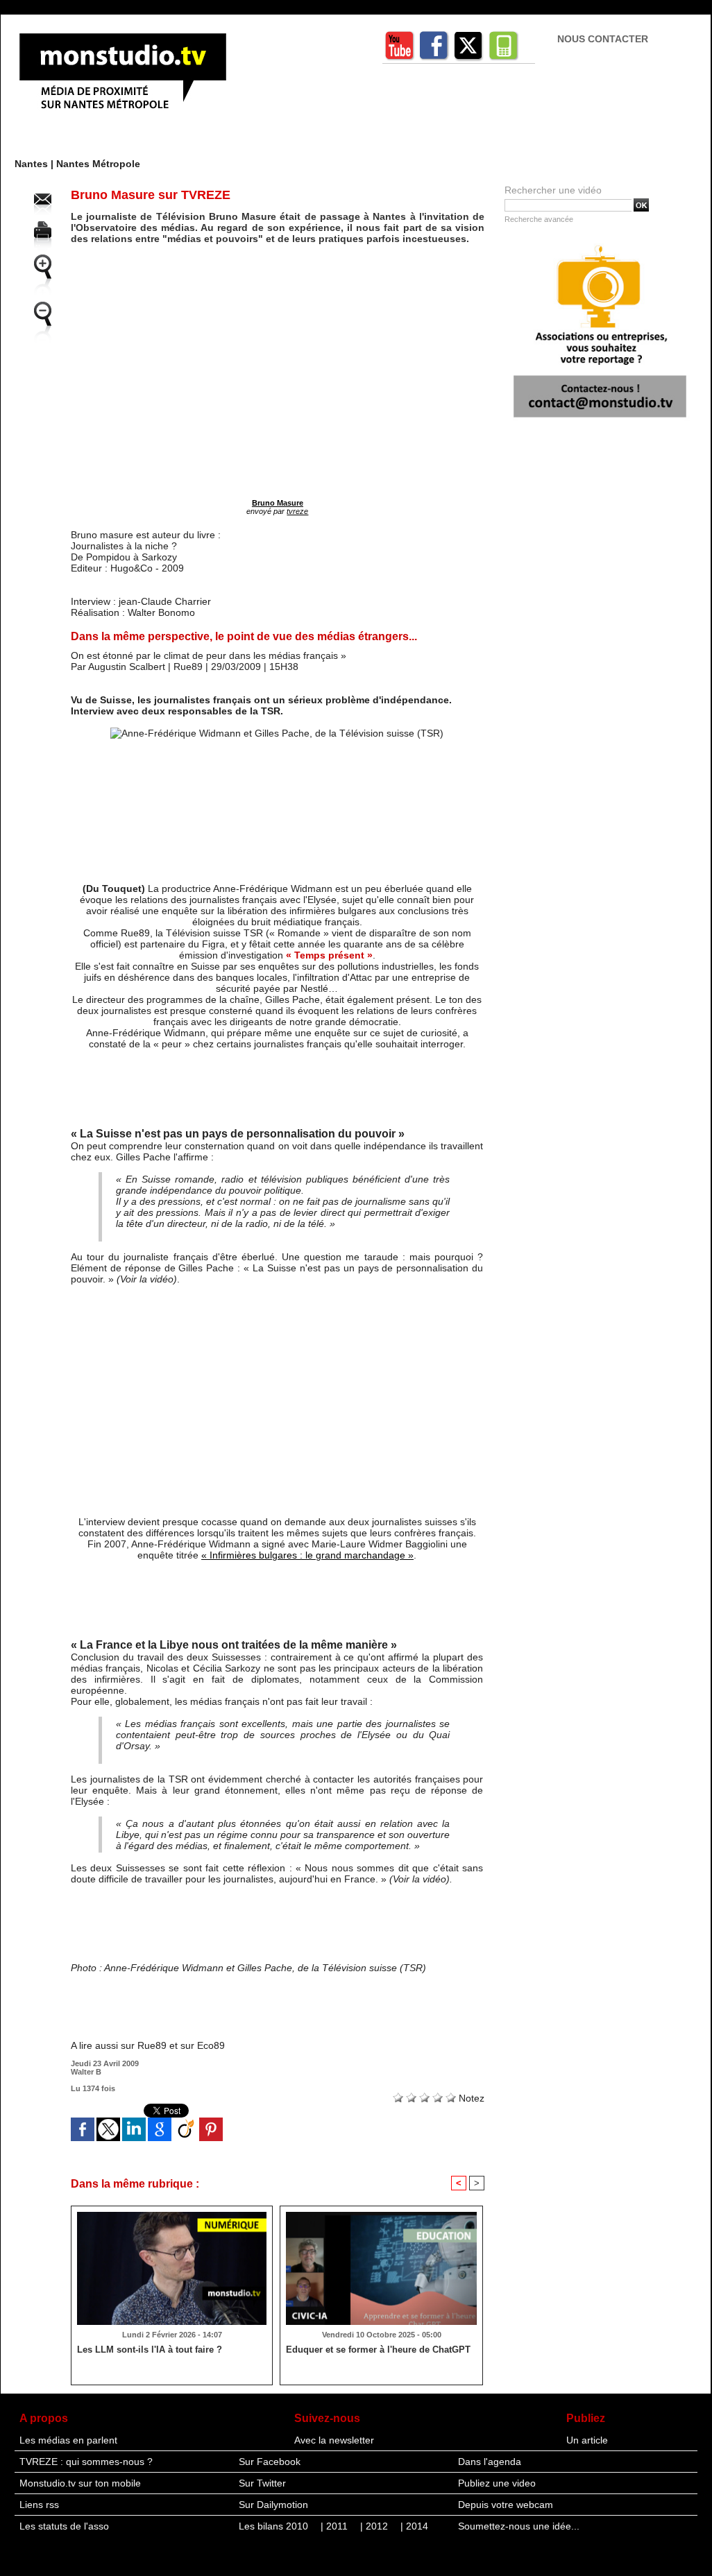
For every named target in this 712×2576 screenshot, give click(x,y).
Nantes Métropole (98, 164)
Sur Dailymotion (273, 2505)
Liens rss (39, 2505)
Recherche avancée (539, 219)
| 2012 (375, 2526)
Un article (587, 2440)
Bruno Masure (278, 503)
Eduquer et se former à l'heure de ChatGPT (378, 2350)
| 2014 (414, 2526)
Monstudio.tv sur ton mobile (80, 2483)
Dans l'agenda (490, 2462)
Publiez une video (497, 2483)
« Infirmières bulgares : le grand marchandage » (307, 1555)
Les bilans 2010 (275, 2526)
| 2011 (336, 2526)
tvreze (297, 511)
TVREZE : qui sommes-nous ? (86, 2462)
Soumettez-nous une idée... (519, 2526)
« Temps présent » (329, 955)
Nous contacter (603, 39)
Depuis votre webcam (506, 2505)
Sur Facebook (270, 2462)
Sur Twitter (262, 2483)
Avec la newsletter (334, 2440)
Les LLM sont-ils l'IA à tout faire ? (150, 2350)
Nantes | (35, 164)
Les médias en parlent (68, 2440)
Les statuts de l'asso (64, 2526)
